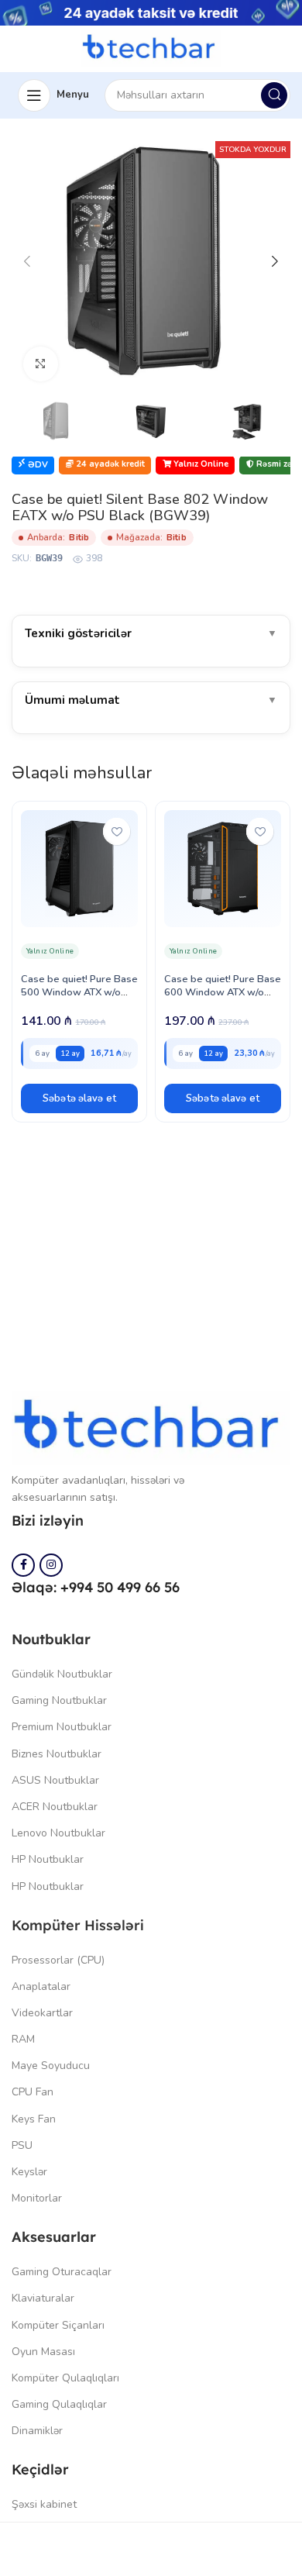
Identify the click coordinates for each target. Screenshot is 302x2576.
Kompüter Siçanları (58, 2325)
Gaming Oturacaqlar (62, 2272)
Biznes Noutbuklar (57, 1754)
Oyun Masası (43, 2352)
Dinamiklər (37, 2431)
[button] (79, 1098)
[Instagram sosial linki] (51, 1565)
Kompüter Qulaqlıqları (65, 2378)
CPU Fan (33, 2092)
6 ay (42, 1053)
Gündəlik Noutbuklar (62, 1674)
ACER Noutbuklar (55, 1807)
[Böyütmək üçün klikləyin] (41, 364)
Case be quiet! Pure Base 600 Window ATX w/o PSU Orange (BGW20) (223, 992)
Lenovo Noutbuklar (58, 1833)
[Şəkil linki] (151, 1427)
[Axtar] (274, 95)
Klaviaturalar (43, 2298)
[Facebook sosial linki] (23, 1565)
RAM (23, 2039)
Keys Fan (34, 2119)
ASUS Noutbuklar (55, 1780)
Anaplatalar (41, 1986)
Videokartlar (42, 2013)
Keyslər (29, 2172)
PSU (22, 2145)
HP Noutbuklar (48, 1859)
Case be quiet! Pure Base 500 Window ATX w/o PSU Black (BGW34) (79, 992)
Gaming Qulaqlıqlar (59, 2404)
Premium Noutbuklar (62, 1727)
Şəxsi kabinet (44, 2504)
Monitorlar (37, 2198)
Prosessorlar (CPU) (58, 1960)
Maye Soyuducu (51, 2066)
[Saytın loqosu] (151, 47)
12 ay (70, 1053)
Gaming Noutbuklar (59, 1700)
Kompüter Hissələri (78, 1925)
